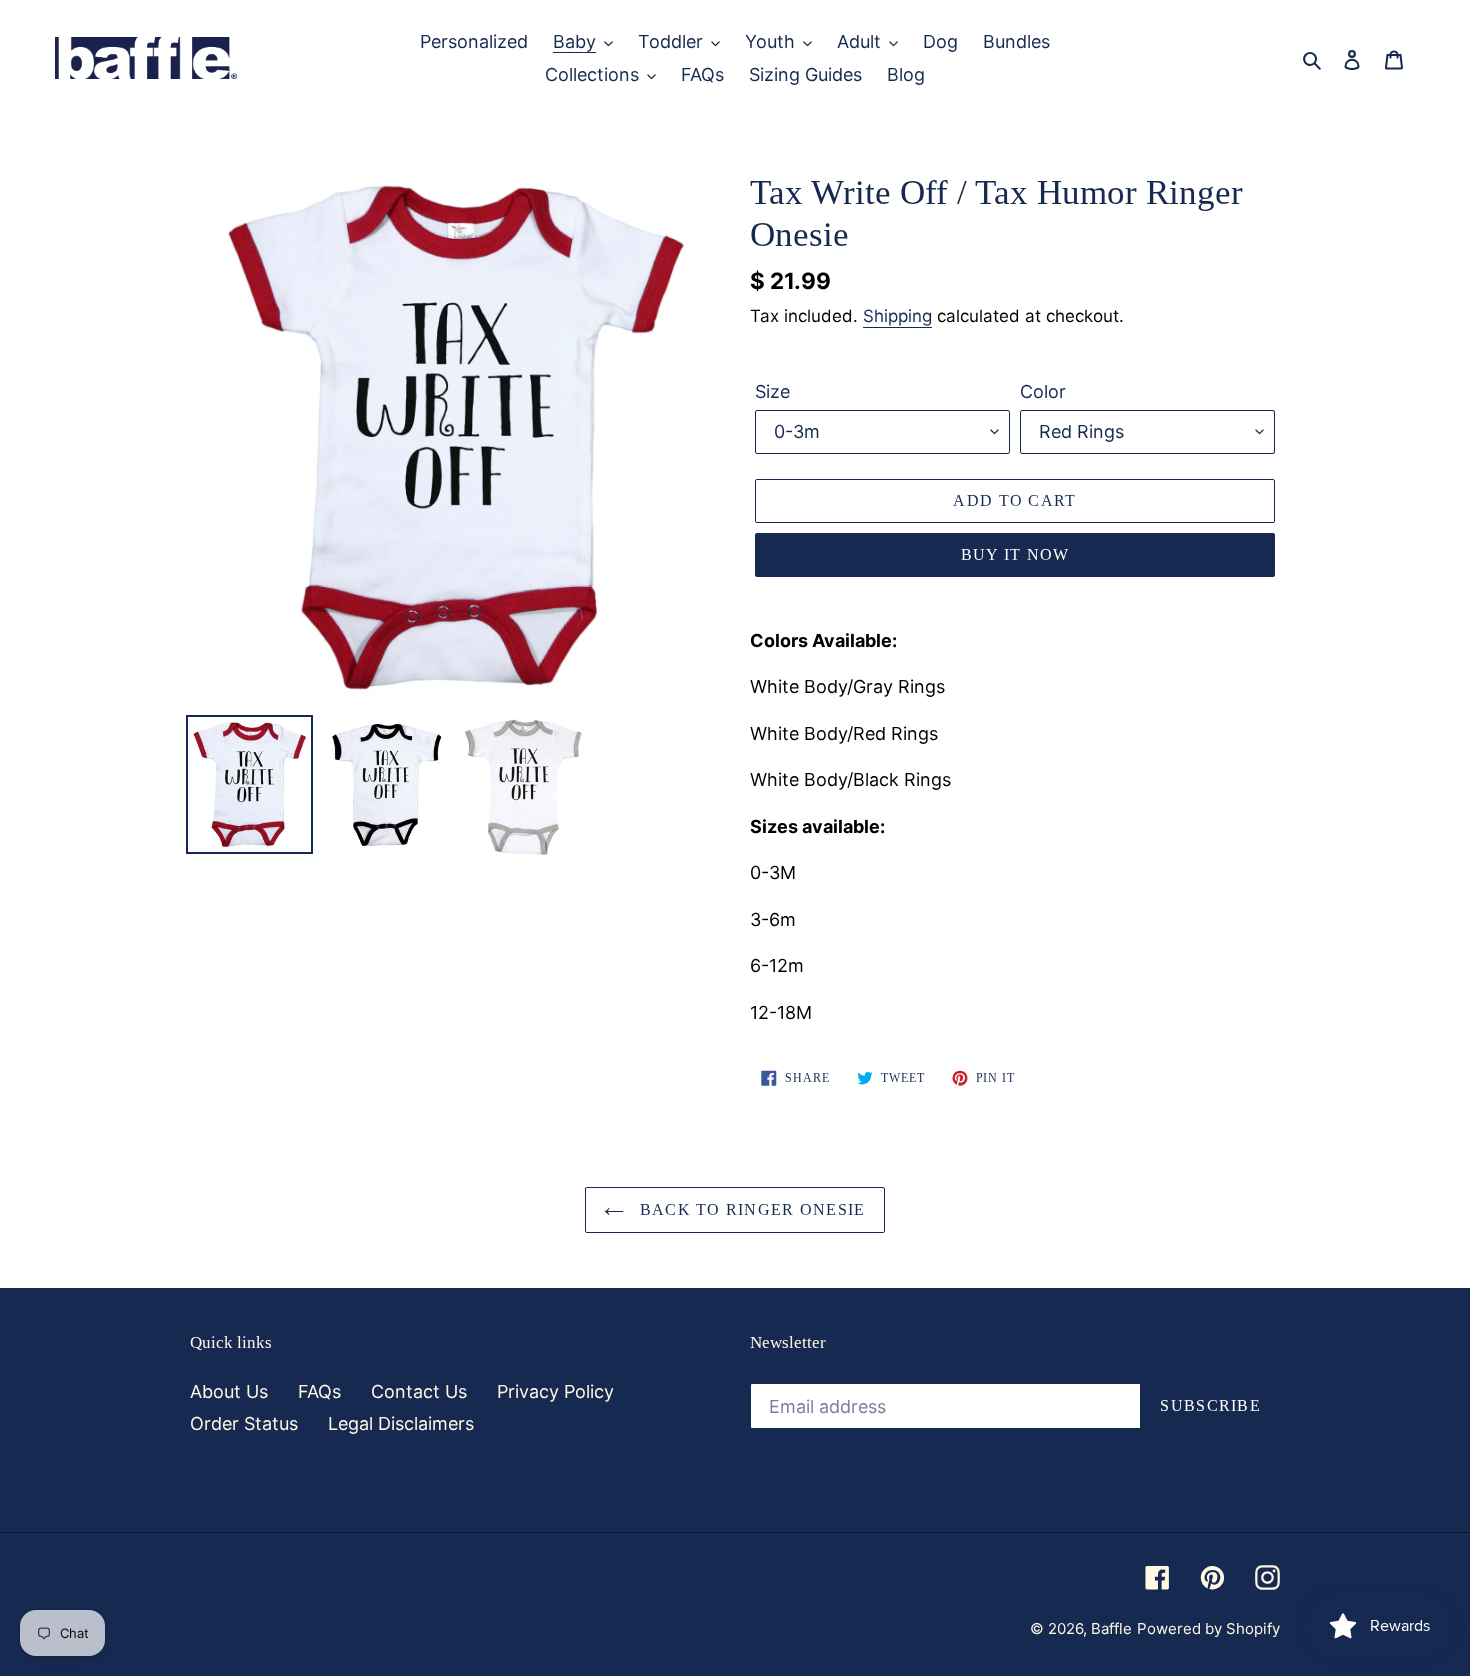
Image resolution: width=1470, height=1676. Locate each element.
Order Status (244, 1423)
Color (1043, 391)
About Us (229, 1391)
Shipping (897, 316)
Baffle (1111, 1628)
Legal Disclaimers (401, 1423)
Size (772, 391)
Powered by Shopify (1208, 1628)
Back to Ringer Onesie (749, 1209)
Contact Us (419, 1391)
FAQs (319, 1391)
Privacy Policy (555, 1391)
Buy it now (1015, 554)
